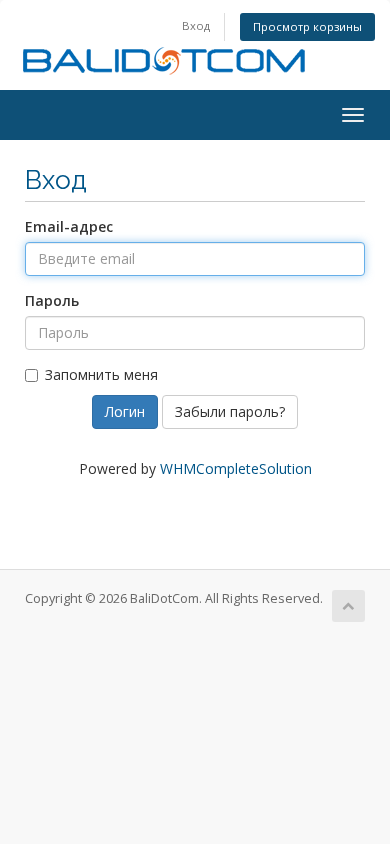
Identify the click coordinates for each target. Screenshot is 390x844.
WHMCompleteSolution (236, 468)
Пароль (52, 300)
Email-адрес (69, 226)
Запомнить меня (101, 374)
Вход (196, 25)
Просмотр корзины (307, 26)
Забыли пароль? (230, 411)
